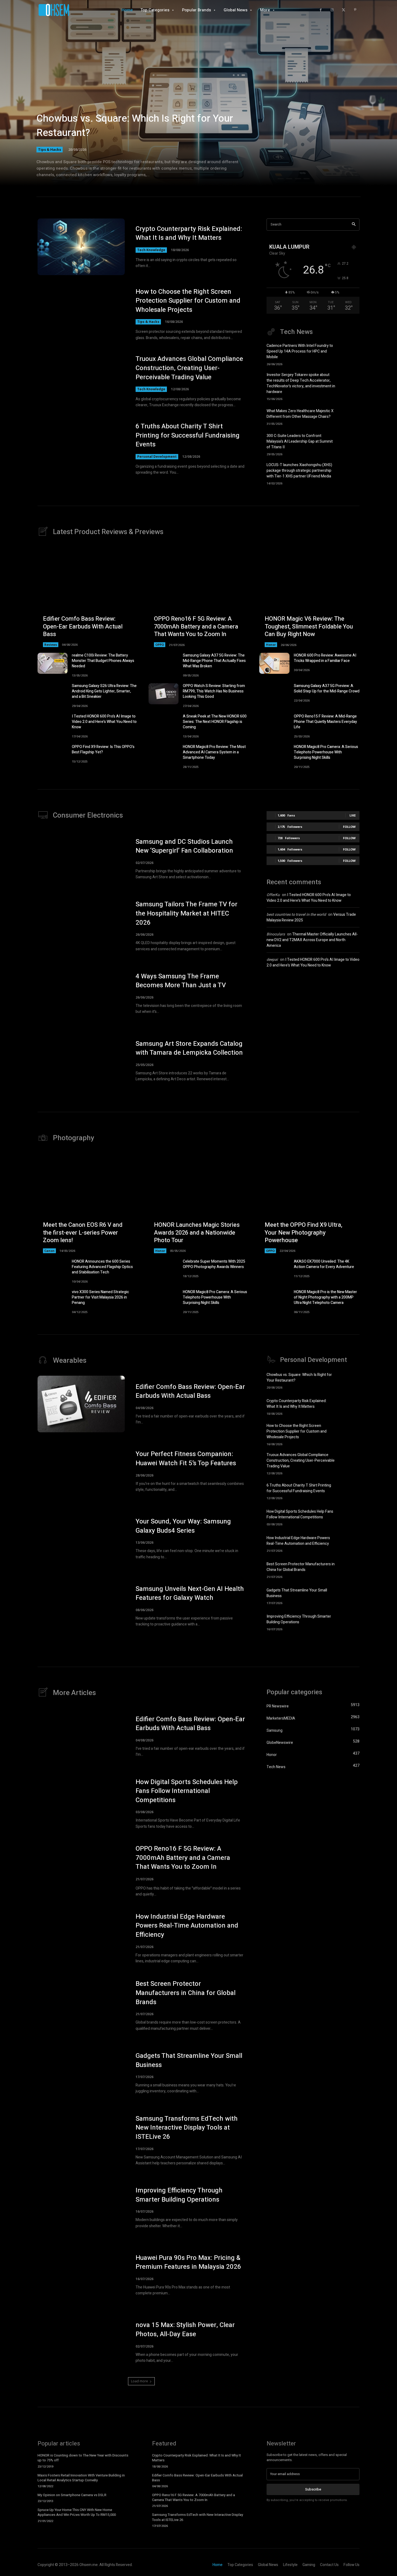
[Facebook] (321, 10)
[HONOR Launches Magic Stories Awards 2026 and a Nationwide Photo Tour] (199, 1203)
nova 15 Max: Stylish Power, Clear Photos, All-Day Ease (185, 2330)
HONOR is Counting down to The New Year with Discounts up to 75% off (83, 2458)
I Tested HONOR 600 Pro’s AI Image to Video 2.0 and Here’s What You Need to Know (104, 722)
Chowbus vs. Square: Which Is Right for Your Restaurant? (135, 126)
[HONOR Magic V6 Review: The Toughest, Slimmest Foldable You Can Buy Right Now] (309, 597)
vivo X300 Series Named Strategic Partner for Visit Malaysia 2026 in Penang (100, 1297)
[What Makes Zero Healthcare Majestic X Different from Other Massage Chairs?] (350, 416)
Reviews (51, 645)
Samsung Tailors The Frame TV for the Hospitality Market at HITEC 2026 (186, 913)
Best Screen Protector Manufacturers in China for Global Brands (301, 1567)
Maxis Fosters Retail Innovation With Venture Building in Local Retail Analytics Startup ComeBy (81, 2478)
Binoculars (276, 934)
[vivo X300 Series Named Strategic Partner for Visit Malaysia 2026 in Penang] (53, 1300)
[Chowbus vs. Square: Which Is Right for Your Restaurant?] (198, 100)
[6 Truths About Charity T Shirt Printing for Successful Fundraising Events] (81, 449)
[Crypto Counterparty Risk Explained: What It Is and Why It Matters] (81, 247)
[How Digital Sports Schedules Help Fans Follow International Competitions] (350, 1517)
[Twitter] (344, 10)
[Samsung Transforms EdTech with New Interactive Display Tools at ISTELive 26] (81, 2140)
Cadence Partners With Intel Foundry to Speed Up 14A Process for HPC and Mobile (300, 351)
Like (353, 815)
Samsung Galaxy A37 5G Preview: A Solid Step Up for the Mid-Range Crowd (327, 689)
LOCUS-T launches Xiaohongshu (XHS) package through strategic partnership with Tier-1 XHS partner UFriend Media (299, 471)
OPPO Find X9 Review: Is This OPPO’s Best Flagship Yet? (103, 749)
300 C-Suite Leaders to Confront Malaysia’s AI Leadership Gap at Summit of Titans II (300, 441)
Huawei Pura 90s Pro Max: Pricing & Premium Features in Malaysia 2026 (188, 2262)
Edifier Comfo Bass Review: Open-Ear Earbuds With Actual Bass (83, 626)
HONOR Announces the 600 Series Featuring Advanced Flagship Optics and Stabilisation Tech (102, 1267)
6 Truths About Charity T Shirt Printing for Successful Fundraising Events (188, 435)
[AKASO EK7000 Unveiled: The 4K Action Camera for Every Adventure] (274, 1269)
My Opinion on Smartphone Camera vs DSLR (72, 2495)
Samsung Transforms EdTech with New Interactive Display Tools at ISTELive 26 (187, 2128)
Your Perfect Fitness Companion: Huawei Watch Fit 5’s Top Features (186, 1459)
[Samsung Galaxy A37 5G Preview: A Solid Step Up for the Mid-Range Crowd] (274, 694)
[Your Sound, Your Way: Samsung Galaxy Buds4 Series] (81, 1539)
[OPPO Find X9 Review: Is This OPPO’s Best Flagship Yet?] (53, 755)
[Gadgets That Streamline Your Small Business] (350, 1596)
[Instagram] (332, 10)
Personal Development (157, 457)
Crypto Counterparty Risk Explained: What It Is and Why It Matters (189, 233)
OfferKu (273, 895)
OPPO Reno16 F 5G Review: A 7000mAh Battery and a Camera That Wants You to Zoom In (196, 626)
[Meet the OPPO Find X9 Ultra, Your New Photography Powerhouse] (309, 1203)
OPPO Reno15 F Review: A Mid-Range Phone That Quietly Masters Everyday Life (325, 722)
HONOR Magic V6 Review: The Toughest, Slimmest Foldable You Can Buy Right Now (309, 626)
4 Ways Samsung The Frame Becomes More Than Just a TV (181, 981)
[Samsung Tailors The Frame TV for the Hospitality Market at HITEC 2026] (81, 926)
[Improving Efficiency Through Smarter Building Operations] (350, 1622)
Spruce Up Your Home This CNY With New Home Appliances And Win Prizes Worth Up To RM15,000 (77, 2512)
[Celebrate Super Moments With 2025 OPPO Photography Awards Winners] (164, 1269)
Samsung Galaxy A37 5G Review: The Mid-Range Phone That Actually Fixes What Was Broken (214, 661)
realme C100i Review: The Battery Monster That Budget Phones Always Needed (103, 661)
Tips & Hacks (50, 149)
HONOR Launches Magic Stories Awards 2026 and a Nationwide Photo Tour (197, 1233)
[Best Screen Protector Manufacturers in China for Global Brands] (350, 1569)
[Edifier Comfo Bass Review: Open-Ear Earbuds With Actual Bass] (88, 597)
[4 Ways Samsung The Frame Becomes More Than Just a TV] (81, 993)
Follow (349, 827)
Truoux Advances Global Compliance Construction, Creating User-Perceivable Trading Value (189, 368)
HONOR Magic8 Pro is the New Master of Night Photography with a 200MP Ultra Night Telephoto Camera (325, 1297)
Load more (139, 2381)
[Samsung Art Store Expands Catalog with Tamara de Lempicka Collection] (81, 1061)
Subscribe (313, 2489)
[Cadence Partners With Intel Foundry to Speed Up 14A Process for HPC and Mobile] (350, 353)
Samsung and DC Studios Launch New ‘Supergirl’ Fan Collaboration (184, 846)
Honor (271, 645)
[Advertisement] (313, 1019)
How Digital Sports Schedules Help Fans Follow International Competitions (300, 1514)
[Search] (354, 225)
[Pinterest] (355, 10)
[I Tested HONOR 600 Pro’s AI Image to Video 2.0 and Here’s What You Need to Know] (53, 724)
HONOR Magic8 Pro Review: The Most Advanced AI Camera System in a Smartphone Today (214, 752)
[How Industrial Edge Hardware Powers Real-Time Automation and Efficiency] (350, 1543)
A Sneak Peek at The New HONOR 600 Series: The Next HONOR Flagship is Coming (215, 722)
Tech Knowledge (151, 250)
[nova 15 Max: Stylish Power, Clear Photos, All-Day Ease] (81, 2342)
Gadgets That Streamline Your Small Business (189, 2060)
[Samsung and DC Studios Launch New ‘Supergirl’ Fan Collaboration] (81, 859)
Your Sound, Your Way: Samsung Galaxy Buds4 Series (183, 1526)
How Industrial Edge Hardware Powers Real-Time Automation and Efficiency (298, 1541)
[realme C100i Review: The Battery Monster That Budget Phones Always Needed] (53, 663)
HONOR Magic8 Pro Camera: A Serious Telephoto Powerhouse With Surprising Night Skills (326, 752)
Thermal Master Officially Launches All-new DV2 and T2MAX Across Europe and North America (312, 940)
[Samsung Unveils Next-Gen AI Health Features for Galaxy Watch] (81, 1606)
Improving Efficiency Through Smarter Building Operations (299, 1619)
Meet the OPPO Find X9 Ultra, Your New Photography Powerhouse (303, 1233)
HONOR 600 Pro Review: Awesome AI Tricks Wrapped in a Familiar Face (325, 658)
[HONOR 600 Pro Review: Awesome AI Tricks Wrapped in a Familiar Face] (274, 663)
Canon (49, 1251)
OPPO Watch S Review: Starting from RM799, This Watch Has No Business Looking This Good (214, 691)
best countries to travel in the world (296, 915)
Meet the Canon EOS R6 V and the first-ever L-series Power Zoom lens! (83, 1233)
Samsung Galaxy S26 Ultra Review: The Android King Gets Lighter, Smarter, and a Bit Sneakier (104, 691)
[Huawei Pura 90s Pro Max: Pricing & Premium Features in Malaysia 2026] (81, 2275)
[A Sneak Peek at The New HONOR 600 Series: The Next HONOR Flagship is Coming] (164, 724)
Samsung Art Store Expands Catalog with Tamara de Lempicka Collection (189, 1048)
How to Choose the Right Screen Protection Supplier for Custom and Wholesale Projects (188, 301)
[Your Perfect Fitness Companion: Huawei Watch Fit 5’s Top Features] (81, 1471)
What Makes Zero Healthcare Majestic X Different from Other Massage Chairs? (300, 414)
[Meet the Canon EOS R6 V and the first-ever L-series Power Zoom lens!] (88, 1203)
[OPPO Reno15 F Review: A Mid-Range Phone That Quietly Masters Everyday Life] (274, 724)
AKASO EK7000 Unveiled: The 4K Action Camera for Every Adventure (324, 1264)
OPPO (160, 645)
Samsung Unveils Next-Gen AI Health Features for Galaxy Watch (190, 1593)
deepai (272, 960)
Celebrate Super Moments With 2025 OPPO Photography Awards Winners (214, 1264)
